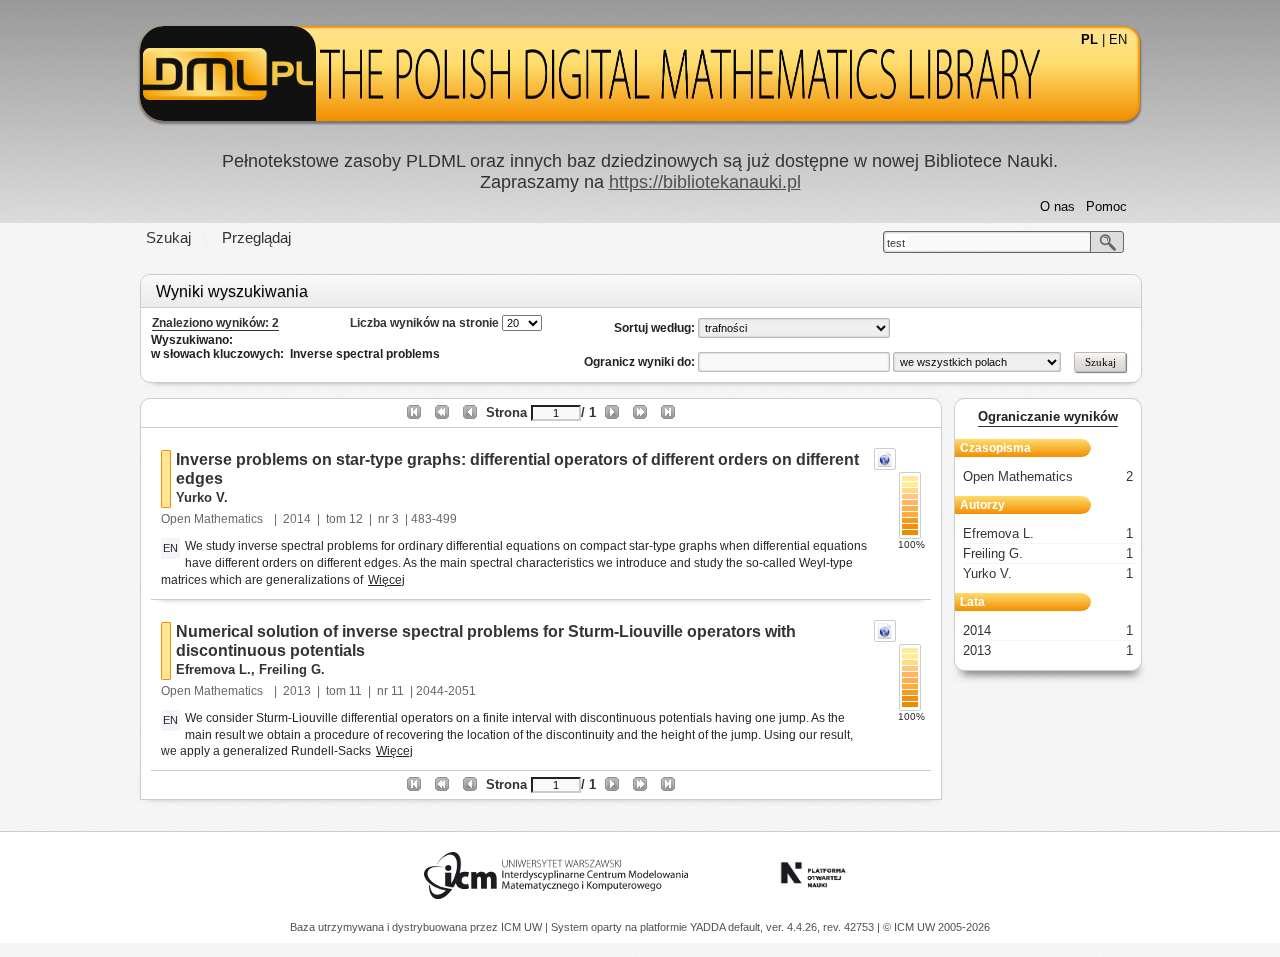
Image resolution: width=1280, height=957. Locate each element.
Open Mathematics (213, 519)
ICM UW (523, 927)
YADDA (709, 927)
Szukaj (168, 237)
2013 (297, 691)
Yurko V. (202, 497)
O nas (1057, 206)
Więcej (386, 580)
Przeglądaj (256, 237)
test (896, 243)
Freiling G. (292, 669)
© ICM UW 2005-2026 (936, 927)
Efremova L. (213, 669)
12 (356, 519)
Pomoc (1106, 206)
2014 (297, 519)
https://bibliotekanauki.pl (705, 182)
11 (355, 691)
